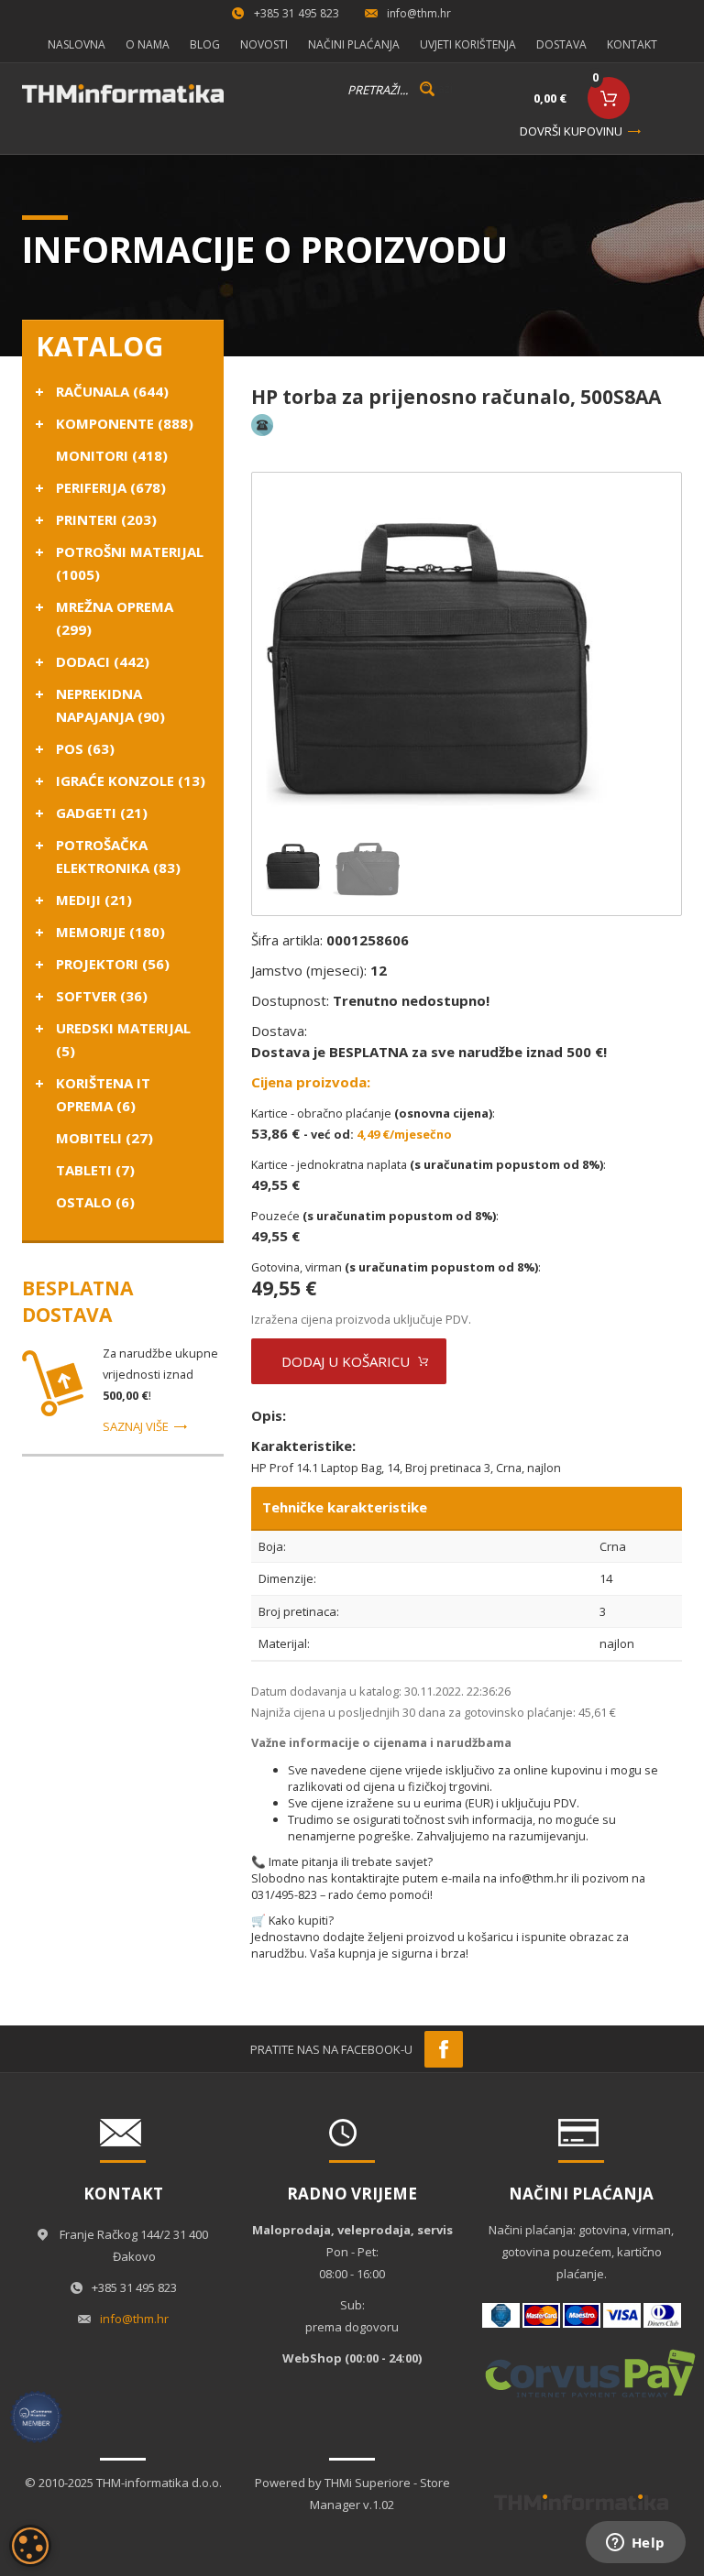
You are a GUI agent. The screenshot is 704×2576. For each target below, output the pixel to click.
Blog (205, 44)
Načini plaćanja (354, 44)
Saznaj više (136, 1426)
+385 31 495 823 (297, 13)
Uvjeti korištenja (468, 44)
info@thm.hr (419, 13)
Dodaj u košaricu (346, 1361)
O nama (148, 44)
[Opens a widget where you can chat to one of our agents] (635, 2544)
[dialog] (30, 2546)
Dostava (561, 44)
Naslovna (77, 44)
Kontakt (632, 44)
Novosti (264, 44)
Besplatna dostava (77, 1301)
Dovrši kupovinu (571, 131)
